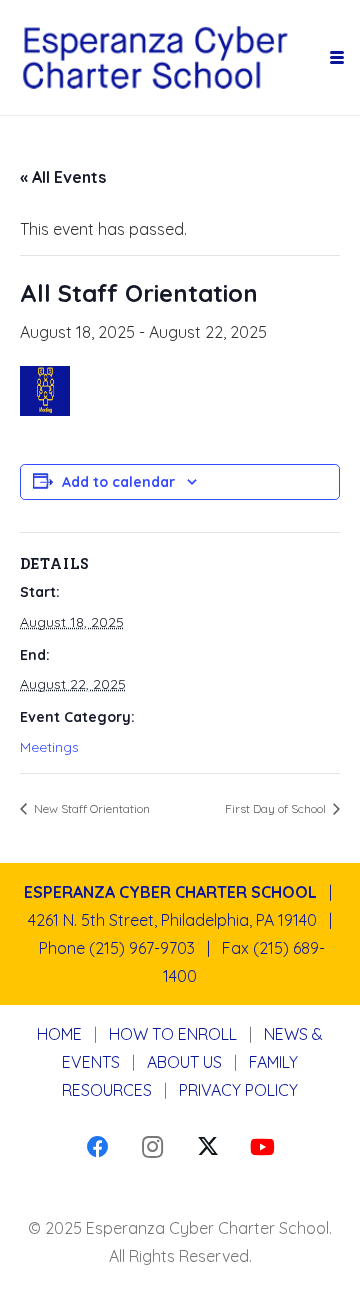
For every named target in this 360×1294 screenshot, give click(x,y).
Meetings (49, 747)
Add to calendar (118, 482)
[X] (207, 1147)
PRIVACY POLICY (238, 1090)
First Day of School (277, 808)
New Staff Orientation (90, 808)
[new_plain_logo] (171, 58)
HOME (59, 1034)
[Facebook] (97, 1147)
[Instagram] (152, 1147)
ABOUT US (184, 1062)
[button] (337, 58)
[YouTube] (262, 1147)
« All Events (63, 177)
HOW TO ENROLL (173, 1034)
